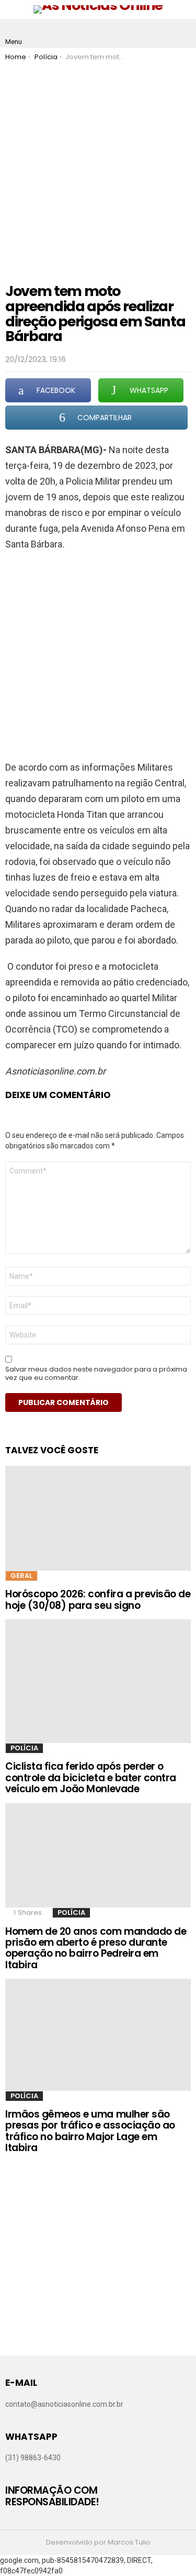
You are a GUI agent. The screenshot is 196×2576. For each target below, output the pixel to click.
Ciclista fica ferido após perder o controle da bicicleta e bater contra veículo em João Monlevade (91, 1778)
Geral (21, 1576)
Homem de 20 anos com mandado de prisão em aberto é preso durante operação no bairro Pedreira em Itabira (96, 1948)
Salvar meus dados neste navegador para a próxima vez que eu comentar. (96, 1374)
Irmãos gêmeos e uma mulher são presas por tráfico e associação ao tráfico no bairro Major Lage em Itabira (90, 2131)
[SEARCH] (182, 34)
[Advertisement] (98, 165)
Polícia (24, 1748)
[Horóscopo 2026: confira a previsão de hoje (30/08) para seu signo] (98, 1518)
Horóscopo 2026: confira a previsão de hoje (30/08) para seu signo (98, 1599)
